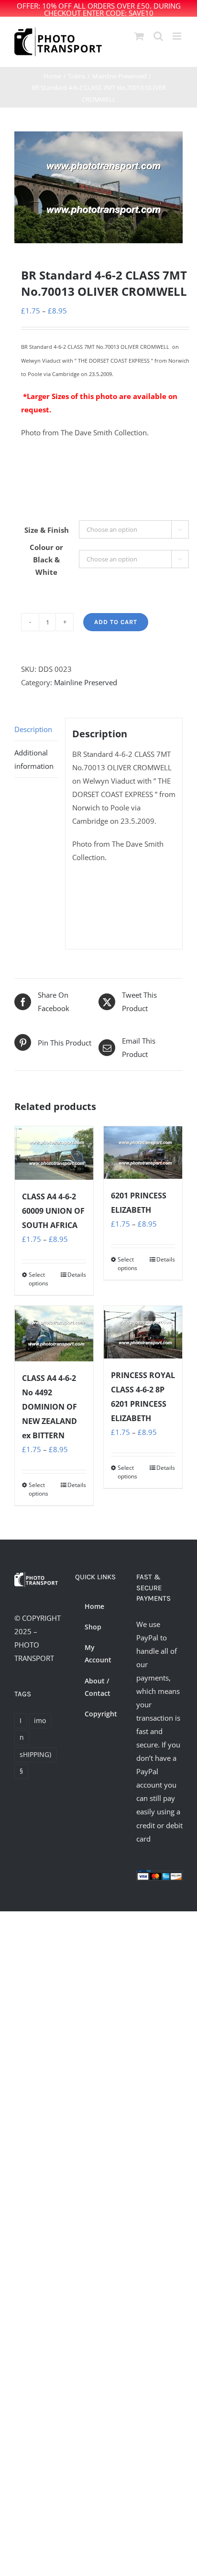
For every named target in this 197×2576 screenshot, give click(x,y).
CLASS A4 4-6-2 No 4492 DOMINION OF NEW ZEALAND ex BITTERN (49, 1407)
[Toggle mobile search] (158, 36)
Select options (38, 1279)
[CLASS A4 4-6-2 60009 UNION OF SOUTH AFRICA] (54, 1153)
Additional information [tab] (34, 759)
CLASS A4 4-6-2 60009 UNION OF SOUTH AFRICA (53, 1211)
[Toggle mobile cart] (139, 36)
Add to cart (116, 622)
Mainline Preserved (86, 682)
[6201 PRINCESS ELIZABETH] (143, 1152)
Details (77, 1275)
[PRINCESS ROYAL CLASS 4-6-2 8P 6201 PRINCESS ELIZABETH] (143, 1332)
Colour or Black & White (46, 560)
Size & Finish (47, 530)
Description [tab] (33, 729)
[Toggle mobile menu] (178, 36)
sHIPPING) (35, 1755)
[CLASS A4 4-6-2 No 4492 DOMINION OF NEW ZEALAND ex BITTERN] (54, 1333)
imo (40, 1721)
